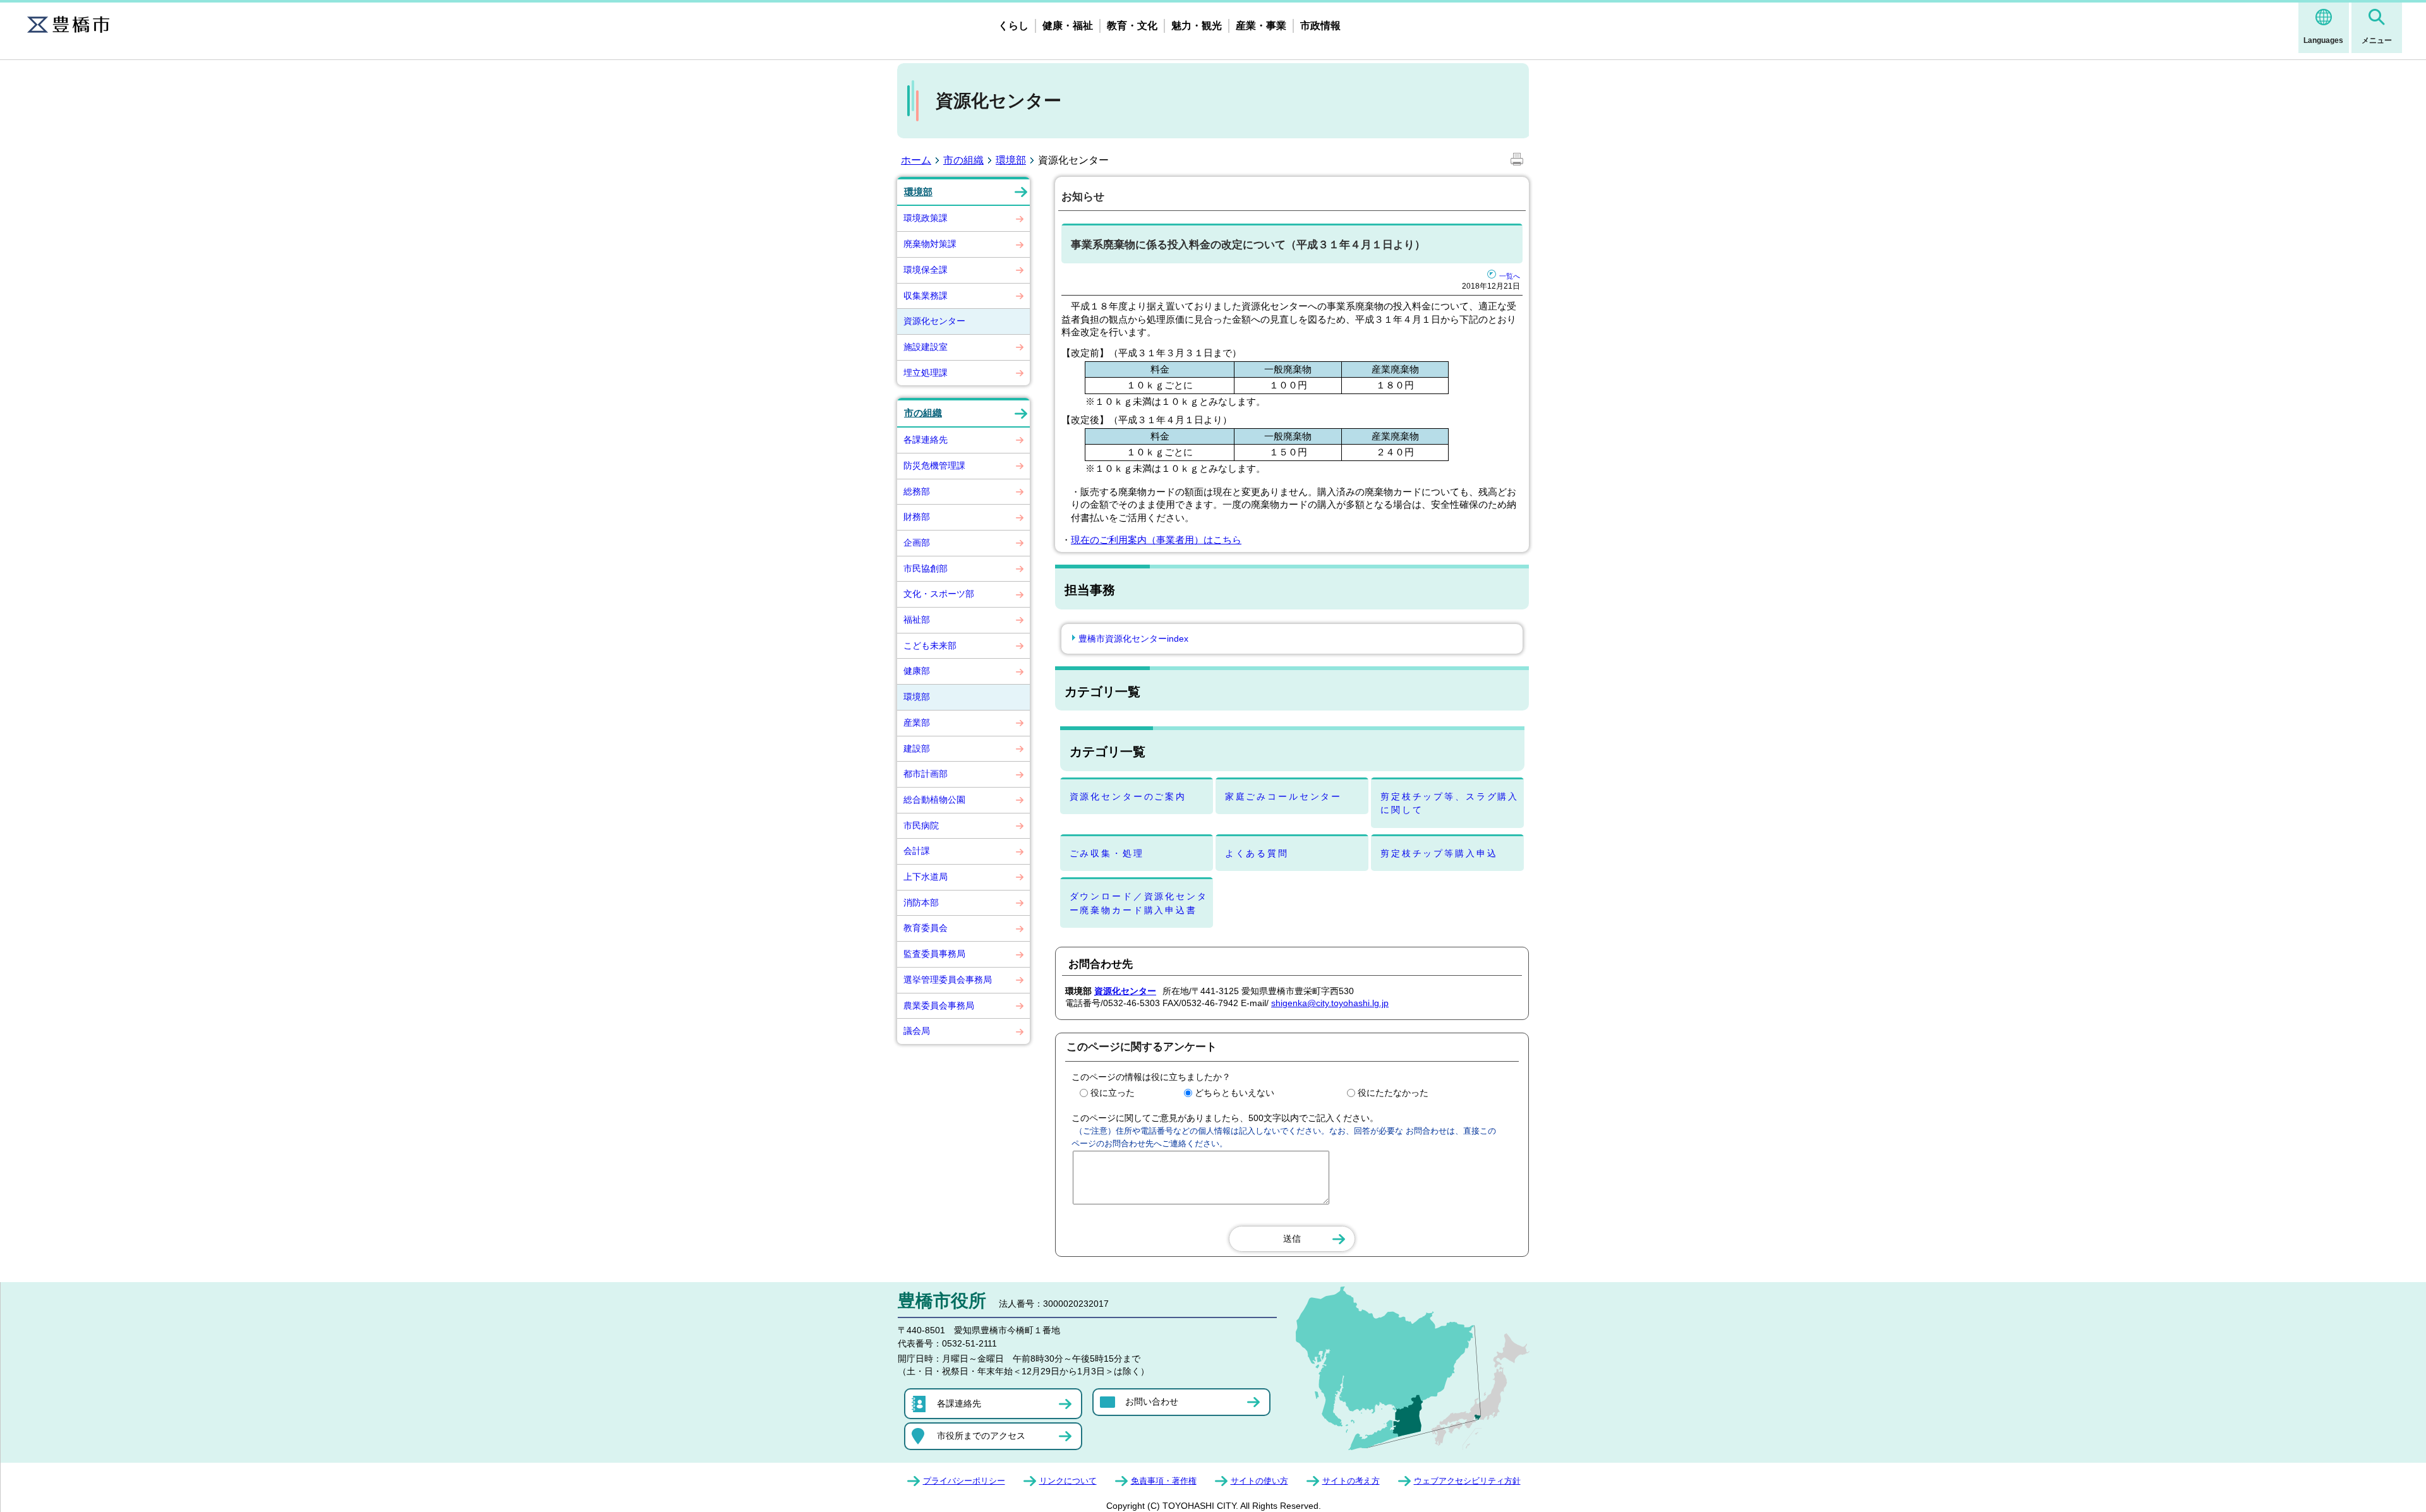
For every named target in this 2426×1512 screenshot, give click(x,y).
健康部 (917, 671)
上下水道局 (926, 877)
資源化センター (934, 321)
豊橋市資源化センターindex (1133, 639)
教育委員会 (926, 928)
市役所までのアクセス (981, 1436)
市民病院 (921, 825)
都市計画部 (926, 774)
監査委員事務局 (934, 954)
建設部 (917, 748)
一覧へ (1510, 276)
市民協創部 (926, 568)
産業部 (917, 723)
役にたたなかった (1393, 1093)
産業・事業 (1261, 26)
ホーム (916, 160)
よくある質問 (1257, 853)
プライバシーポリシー (964, 1481)
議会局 (917, 1031)
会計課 (917, 851)
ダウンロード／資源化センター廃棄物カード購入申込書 (1139, 903)
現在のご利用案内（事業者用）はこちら (1156, 540)
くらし (1013, 26)
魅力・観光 (1197, 26)
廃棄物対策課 (930, 244)
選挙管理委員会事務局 (948, 980)
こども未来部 (930, 645)
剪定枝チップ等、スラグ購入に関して (1450, 803)
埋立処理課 (926, 373)
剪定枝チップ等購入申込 (1439, 853)
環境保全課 (926, 270)
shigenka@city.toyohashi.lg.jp (1330, 1003)
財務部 (917, 517)
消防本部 (921, 903)
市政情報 (1320, 26)
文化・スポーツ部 (939, 594)
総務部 (917, 491)
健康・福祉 (1068, 26)
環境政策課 (926, 218)
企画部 (917, 543)
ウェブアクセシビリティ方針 (1467, 1481)
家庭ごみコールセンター (1283, 796)
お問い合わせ (1152, 1401)
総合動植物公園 (934, 800)
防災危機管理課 (934, 465)
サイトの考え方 (1351, 1481)
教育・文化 (1132, 26)
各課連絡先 (926, 440)
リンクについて (1068, 1481)
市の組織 (963, 160)
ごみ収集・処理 (1107, 853)
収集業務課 (926, 296)
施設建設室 (926, 347)
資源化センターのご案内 (1128, 796)
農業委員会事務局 (939, 1005)
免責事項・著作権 (1164, 1481)
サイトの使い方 (1259, 1481)
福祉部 (917, 620)
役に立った (1113, 1093)
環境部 (1011, 160)
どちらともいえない (1234, 1093)
